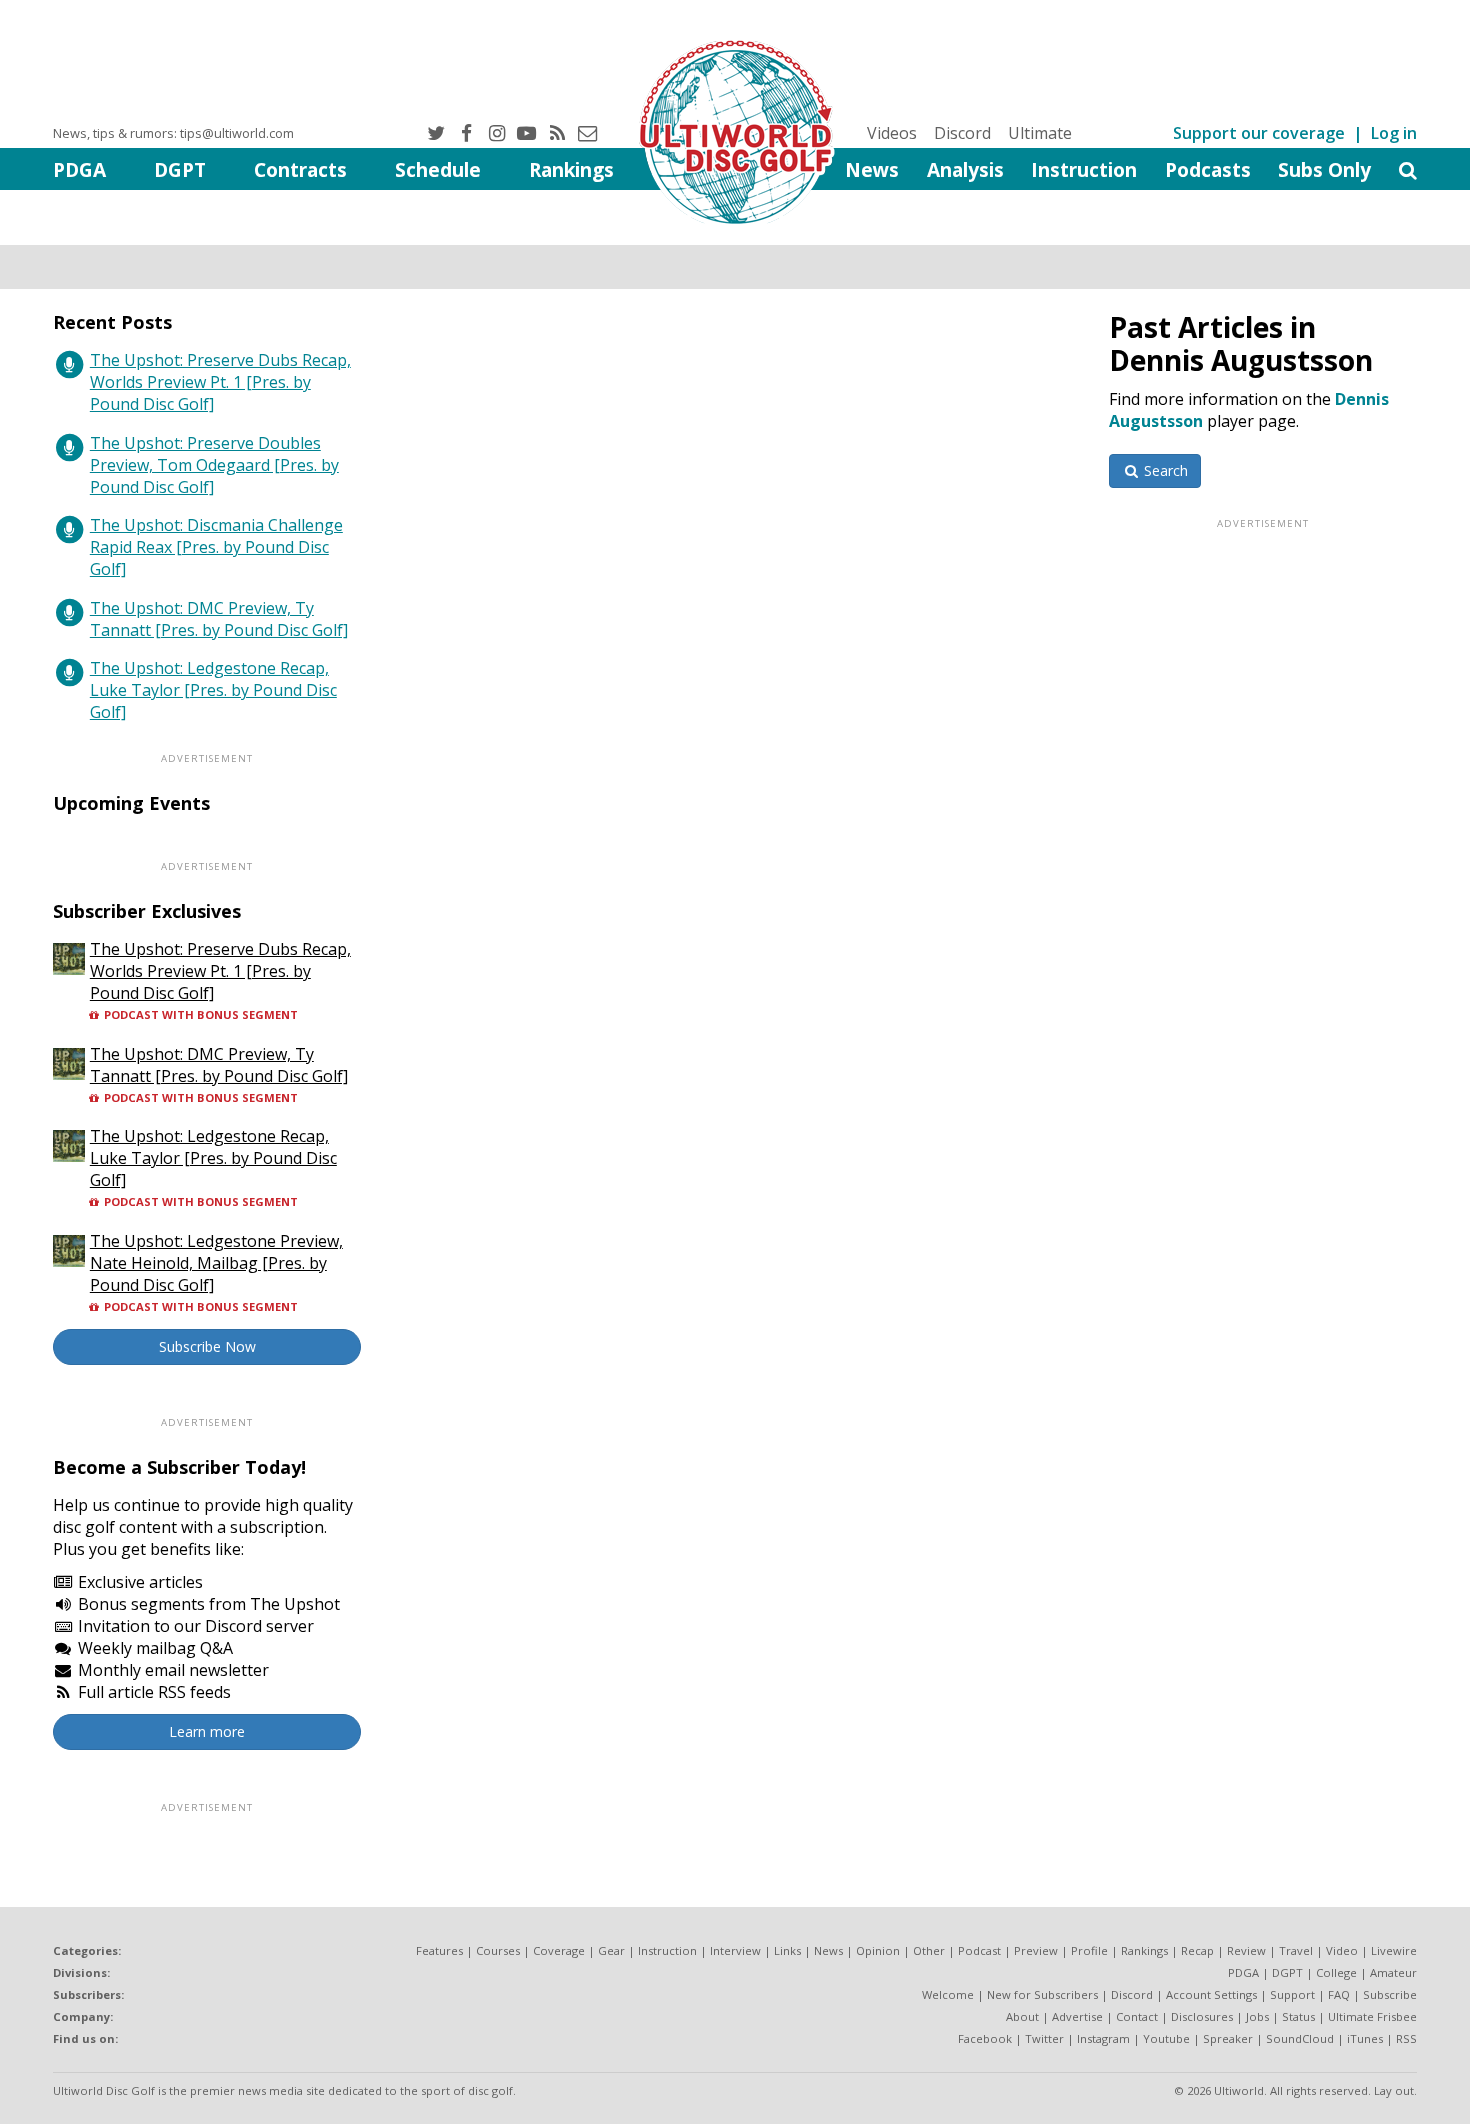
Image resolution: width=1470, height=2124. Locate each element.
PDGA (79, 169)
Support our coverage (1259, 133)
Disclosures (1202, 2016)
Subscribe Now (207, 1346)
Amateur (1393, 1972)
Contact (1137, 2016)
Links (787, 1950)
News (872, 169)
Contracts (300, 169)
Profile (1089, 1950)
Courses (498, 1950)
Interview (735, 1950)
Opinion (878, 1950)
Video (1342, 1950)
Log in (1394, 133)
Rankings (571, 169)
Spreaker (1228, 2038)
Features (439, 1950)
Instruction (1084, 169)
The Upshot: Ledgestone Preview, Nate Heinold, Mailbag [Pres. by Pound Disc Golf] (216, 1263)
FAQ (1339, 1994)
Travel (1296, 1950)
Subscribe (1390, 1994)
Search (1164, 470)
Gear (611, 1950)
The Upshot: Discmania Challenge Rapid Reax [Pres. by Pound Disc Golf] (216, 547)
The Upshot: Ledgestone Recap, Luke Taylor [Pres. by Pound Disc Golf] (213, 690)
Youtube (1166, 2038)
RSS (1406, 2038)
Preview (1036, 1950)
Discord (962, 133)
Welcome (948, 1994)
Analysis (965, 169)
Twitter (1044, 2038)
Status (1298, 2016)
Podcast (979, 1950)
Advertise (1077, 2016)
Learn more (207, 1731)
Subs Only (1324, 169)
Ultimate (1040, 133)
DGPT (180, 169)
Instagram (1103, 2038)
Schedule (438, 169)
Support (1292, 1994)
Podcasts (1208, 169)
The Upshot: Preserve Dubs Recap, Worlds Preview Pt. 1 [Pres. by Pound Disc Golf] (220, 382)
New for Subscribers (1042, 1994)
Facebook (985, 2038)
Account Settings (1211, 1994)
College (1336, 1972)
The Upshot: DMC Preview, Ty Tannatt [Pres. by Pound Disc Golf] (219, 619)
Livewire (1394, 1950)
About (1022, 2016)
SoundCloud (1300, 2038)
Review (1246, 1950)
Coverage (559, 1950)
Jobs (1257, 2016)
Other (929, 1950)
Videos (892, 133)
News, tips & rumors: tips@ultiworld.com (173, 133)
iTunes (1365, 2038)
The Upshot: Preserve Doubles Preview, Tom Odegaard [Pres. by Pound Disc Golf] (214, 465)
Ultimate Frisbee (1372, 2016)
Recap (1197, 1950)
